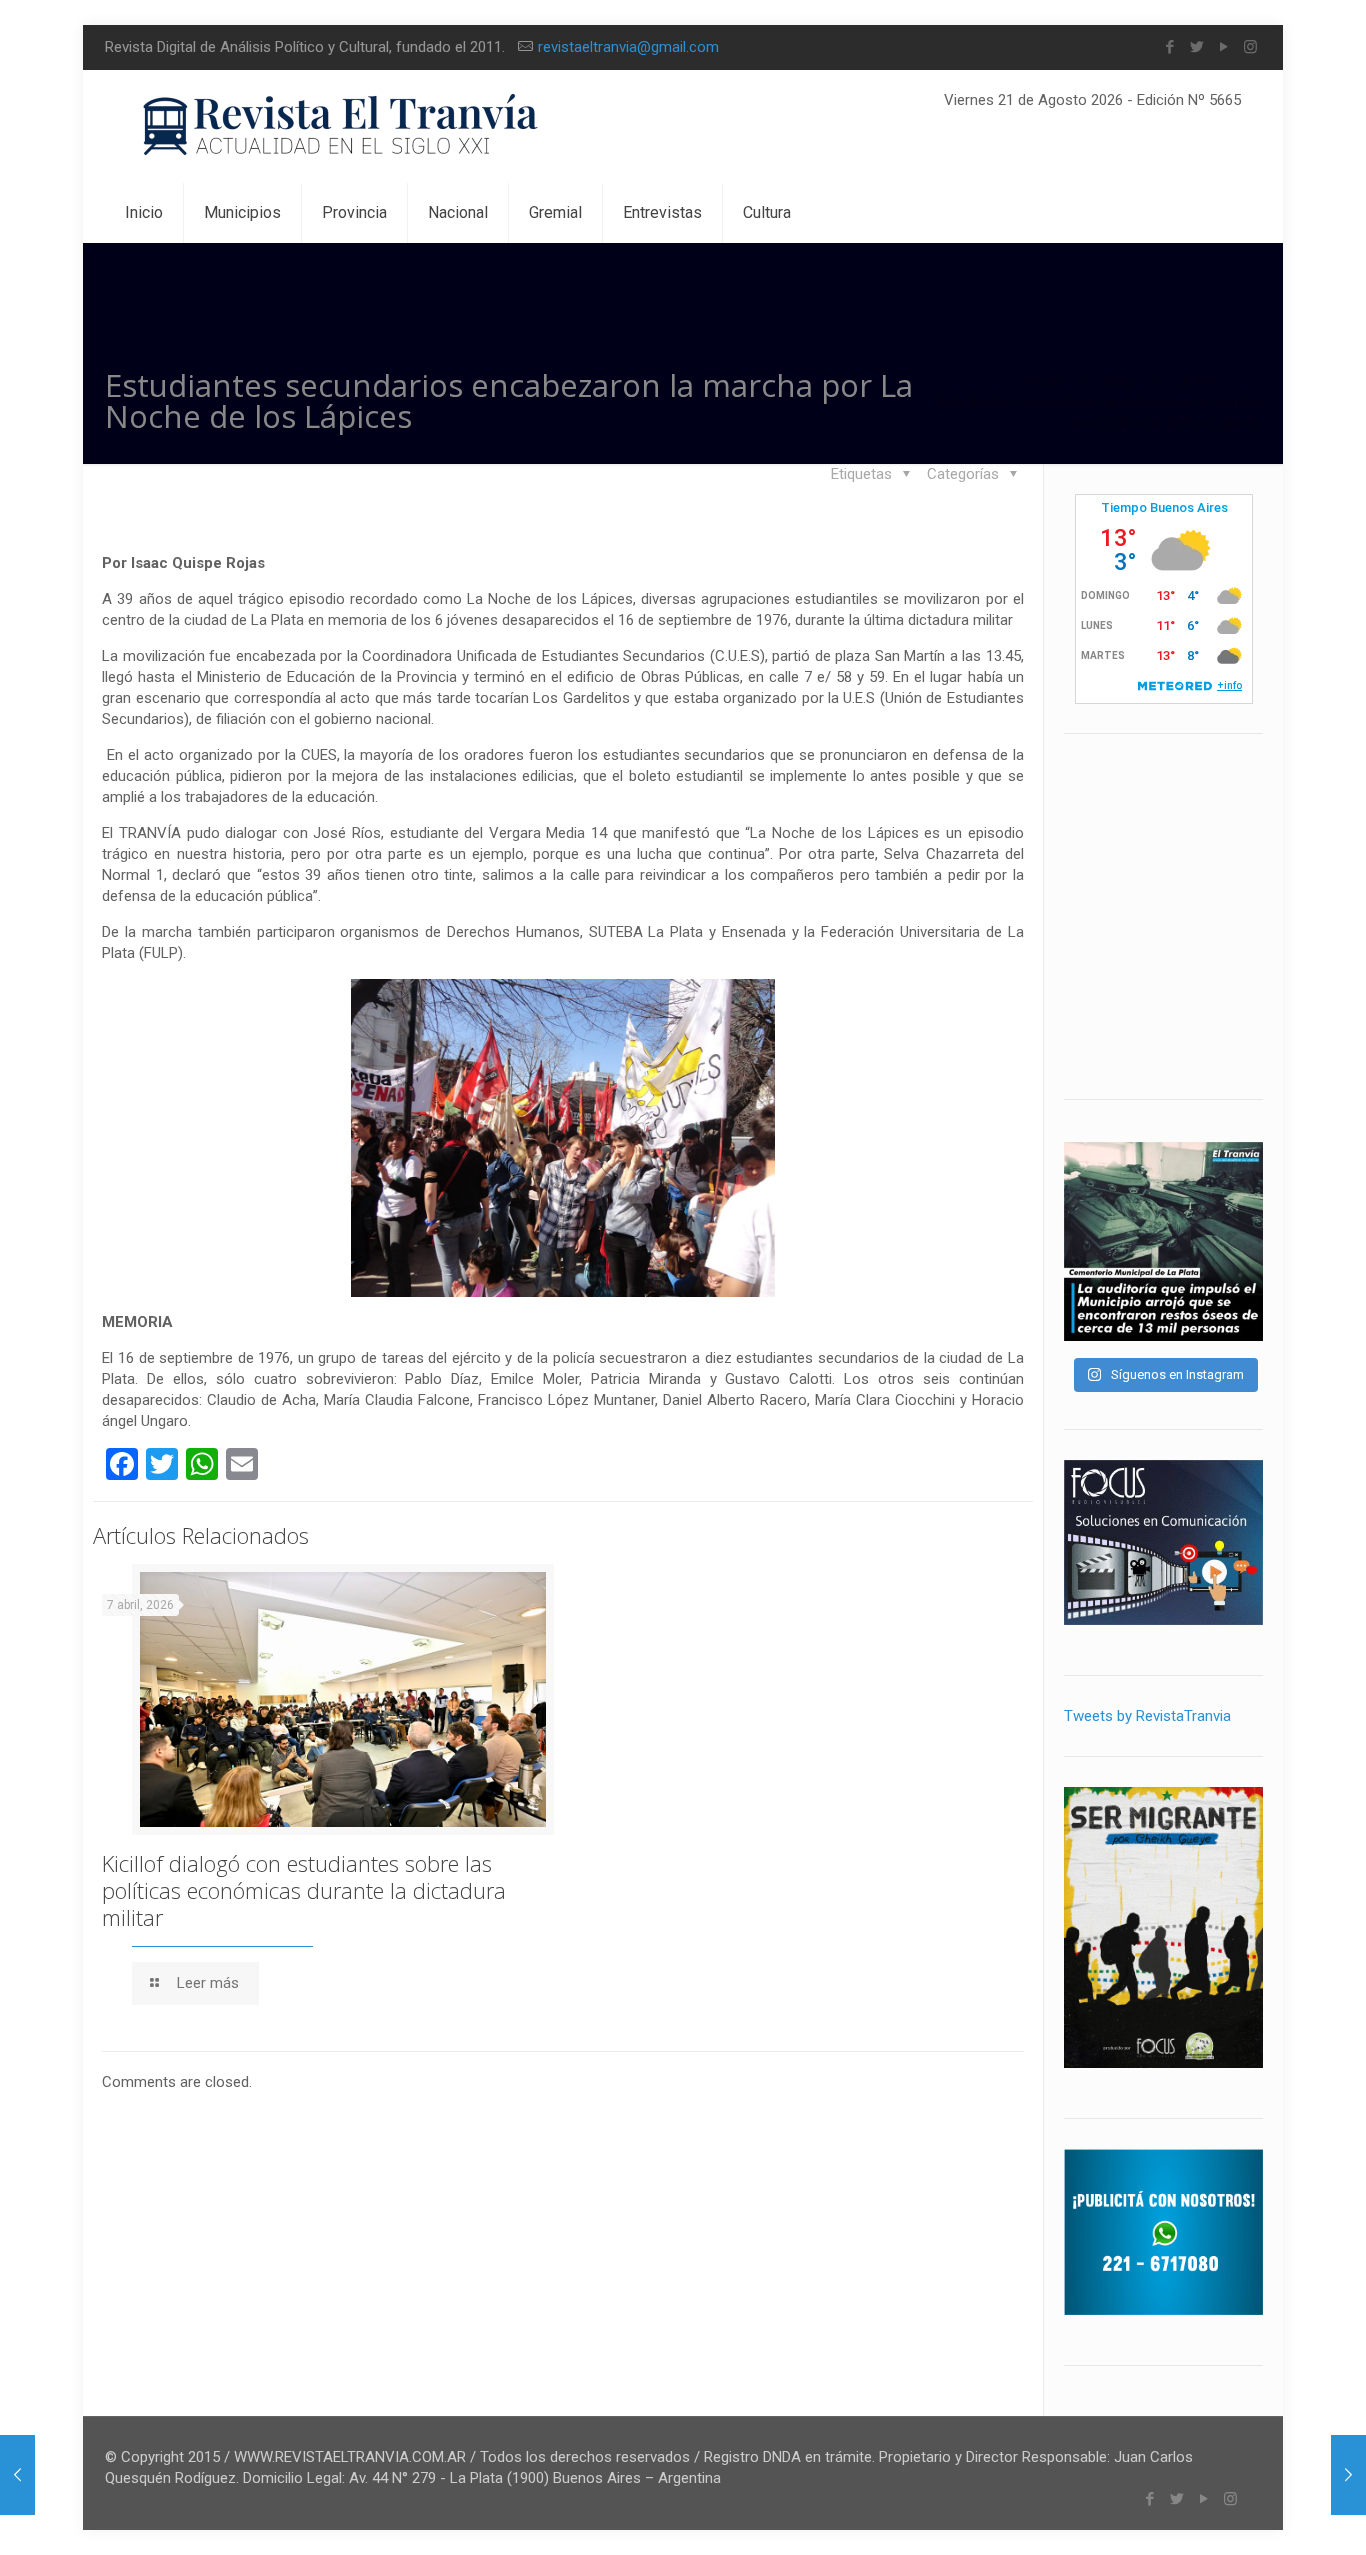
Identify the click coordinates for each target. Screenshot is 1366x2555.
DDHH (1197, 381)
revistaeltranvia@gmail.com (628, 47)
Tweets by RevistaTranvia (1147, 1716)
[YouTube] (1223, 47)
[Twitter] (1196, 47)
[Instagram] (1250, 47)
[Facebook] (1169, 47)
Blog (1118, 381)
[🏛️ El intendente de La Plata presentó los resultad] (1163, 1241)
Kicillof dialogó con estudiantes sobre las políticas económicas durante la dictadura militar (304, 1890)
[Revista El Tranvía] (341, 126)
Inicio (1041, 381)
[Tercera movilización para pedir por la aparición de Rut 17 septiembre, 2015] (17, 2475)
